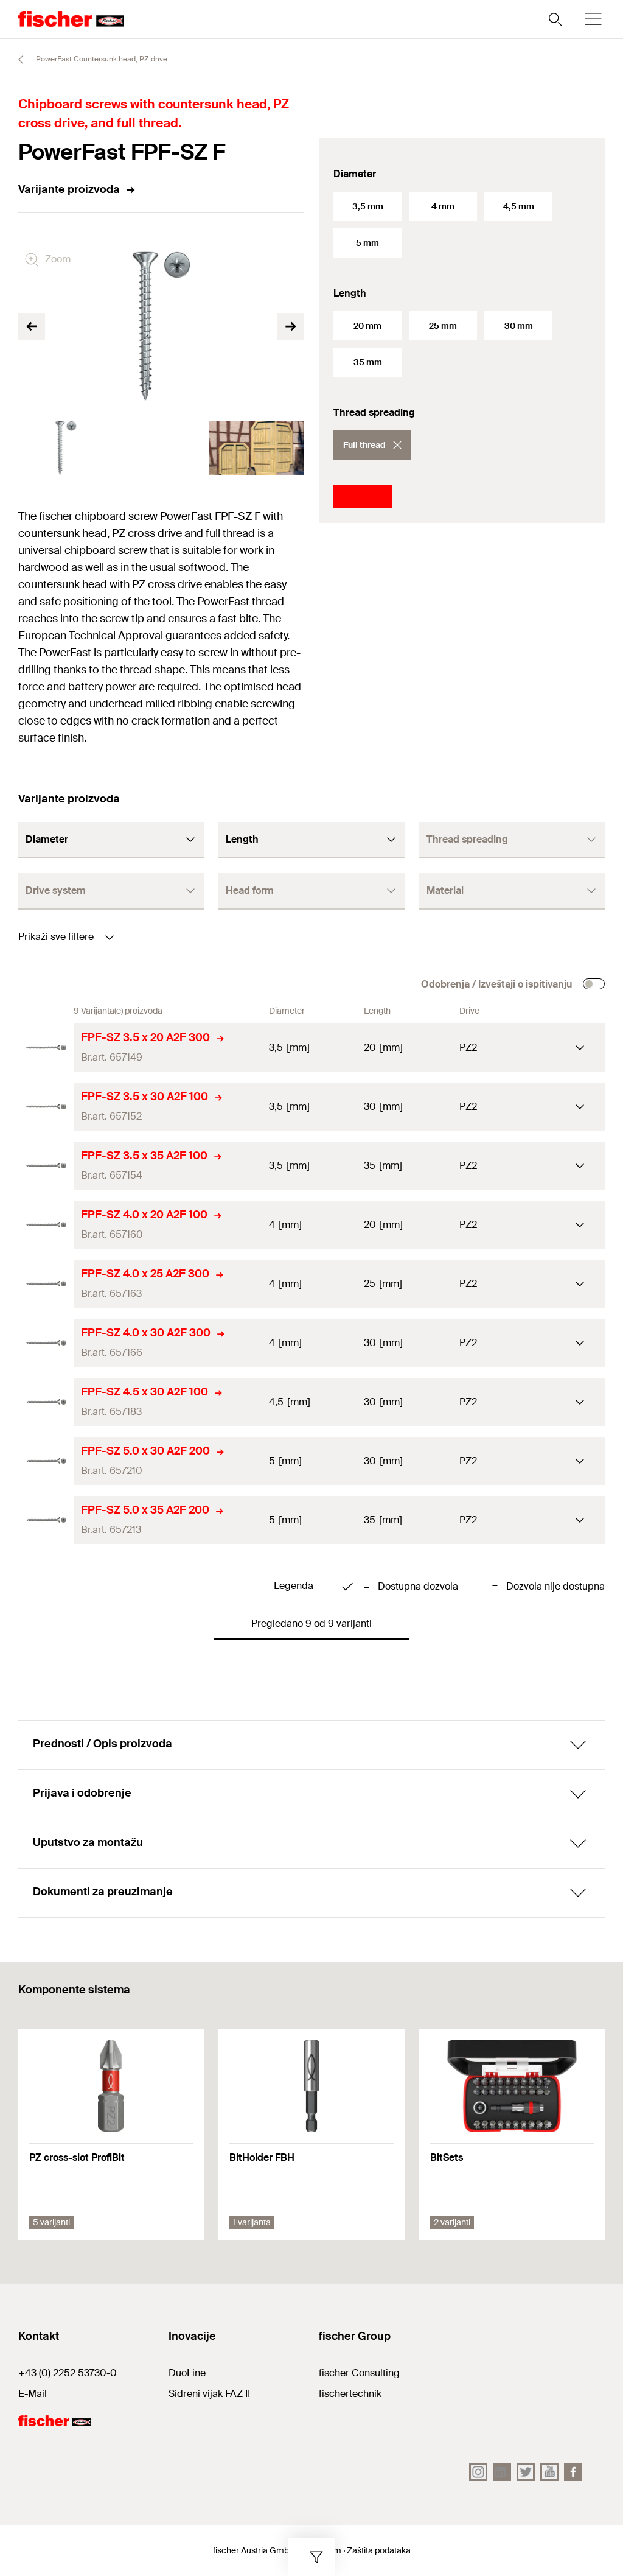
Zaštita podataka (379, 2550)
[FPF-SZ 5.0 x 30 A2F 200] (46, 1461)
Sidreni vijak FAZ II (209, 2394)
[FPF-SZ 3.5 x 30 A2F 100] (46, 1107)
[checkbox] (594, 984)
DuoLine (187, 2373)
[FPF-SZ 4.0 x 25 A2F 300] (46, 1284)
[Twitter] (526, 2472)
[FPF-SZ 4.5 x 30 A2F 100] (46, 1402)
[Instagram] (478, 2472)
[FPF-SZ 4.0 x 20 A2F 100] (46, 1225)
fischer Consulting (359, 2373)
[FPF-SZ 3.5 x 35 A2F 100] (46, 1166)
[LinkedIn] (502, 2472)
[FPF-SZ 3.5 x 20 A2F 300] (46, 1048)
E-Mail (33, 2394)
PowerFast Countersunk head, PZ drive (101, 59)
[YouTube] (549, 2472)
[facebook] (573, 2472)
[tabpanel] (66, 448)
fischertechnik (350, 2394)
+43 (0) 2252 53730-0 (68, 2373)
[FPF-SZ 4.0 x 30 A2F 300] (46, 1343)
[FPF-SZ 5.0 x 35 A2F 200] (46, 1520)
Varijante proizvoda (69, 189)
